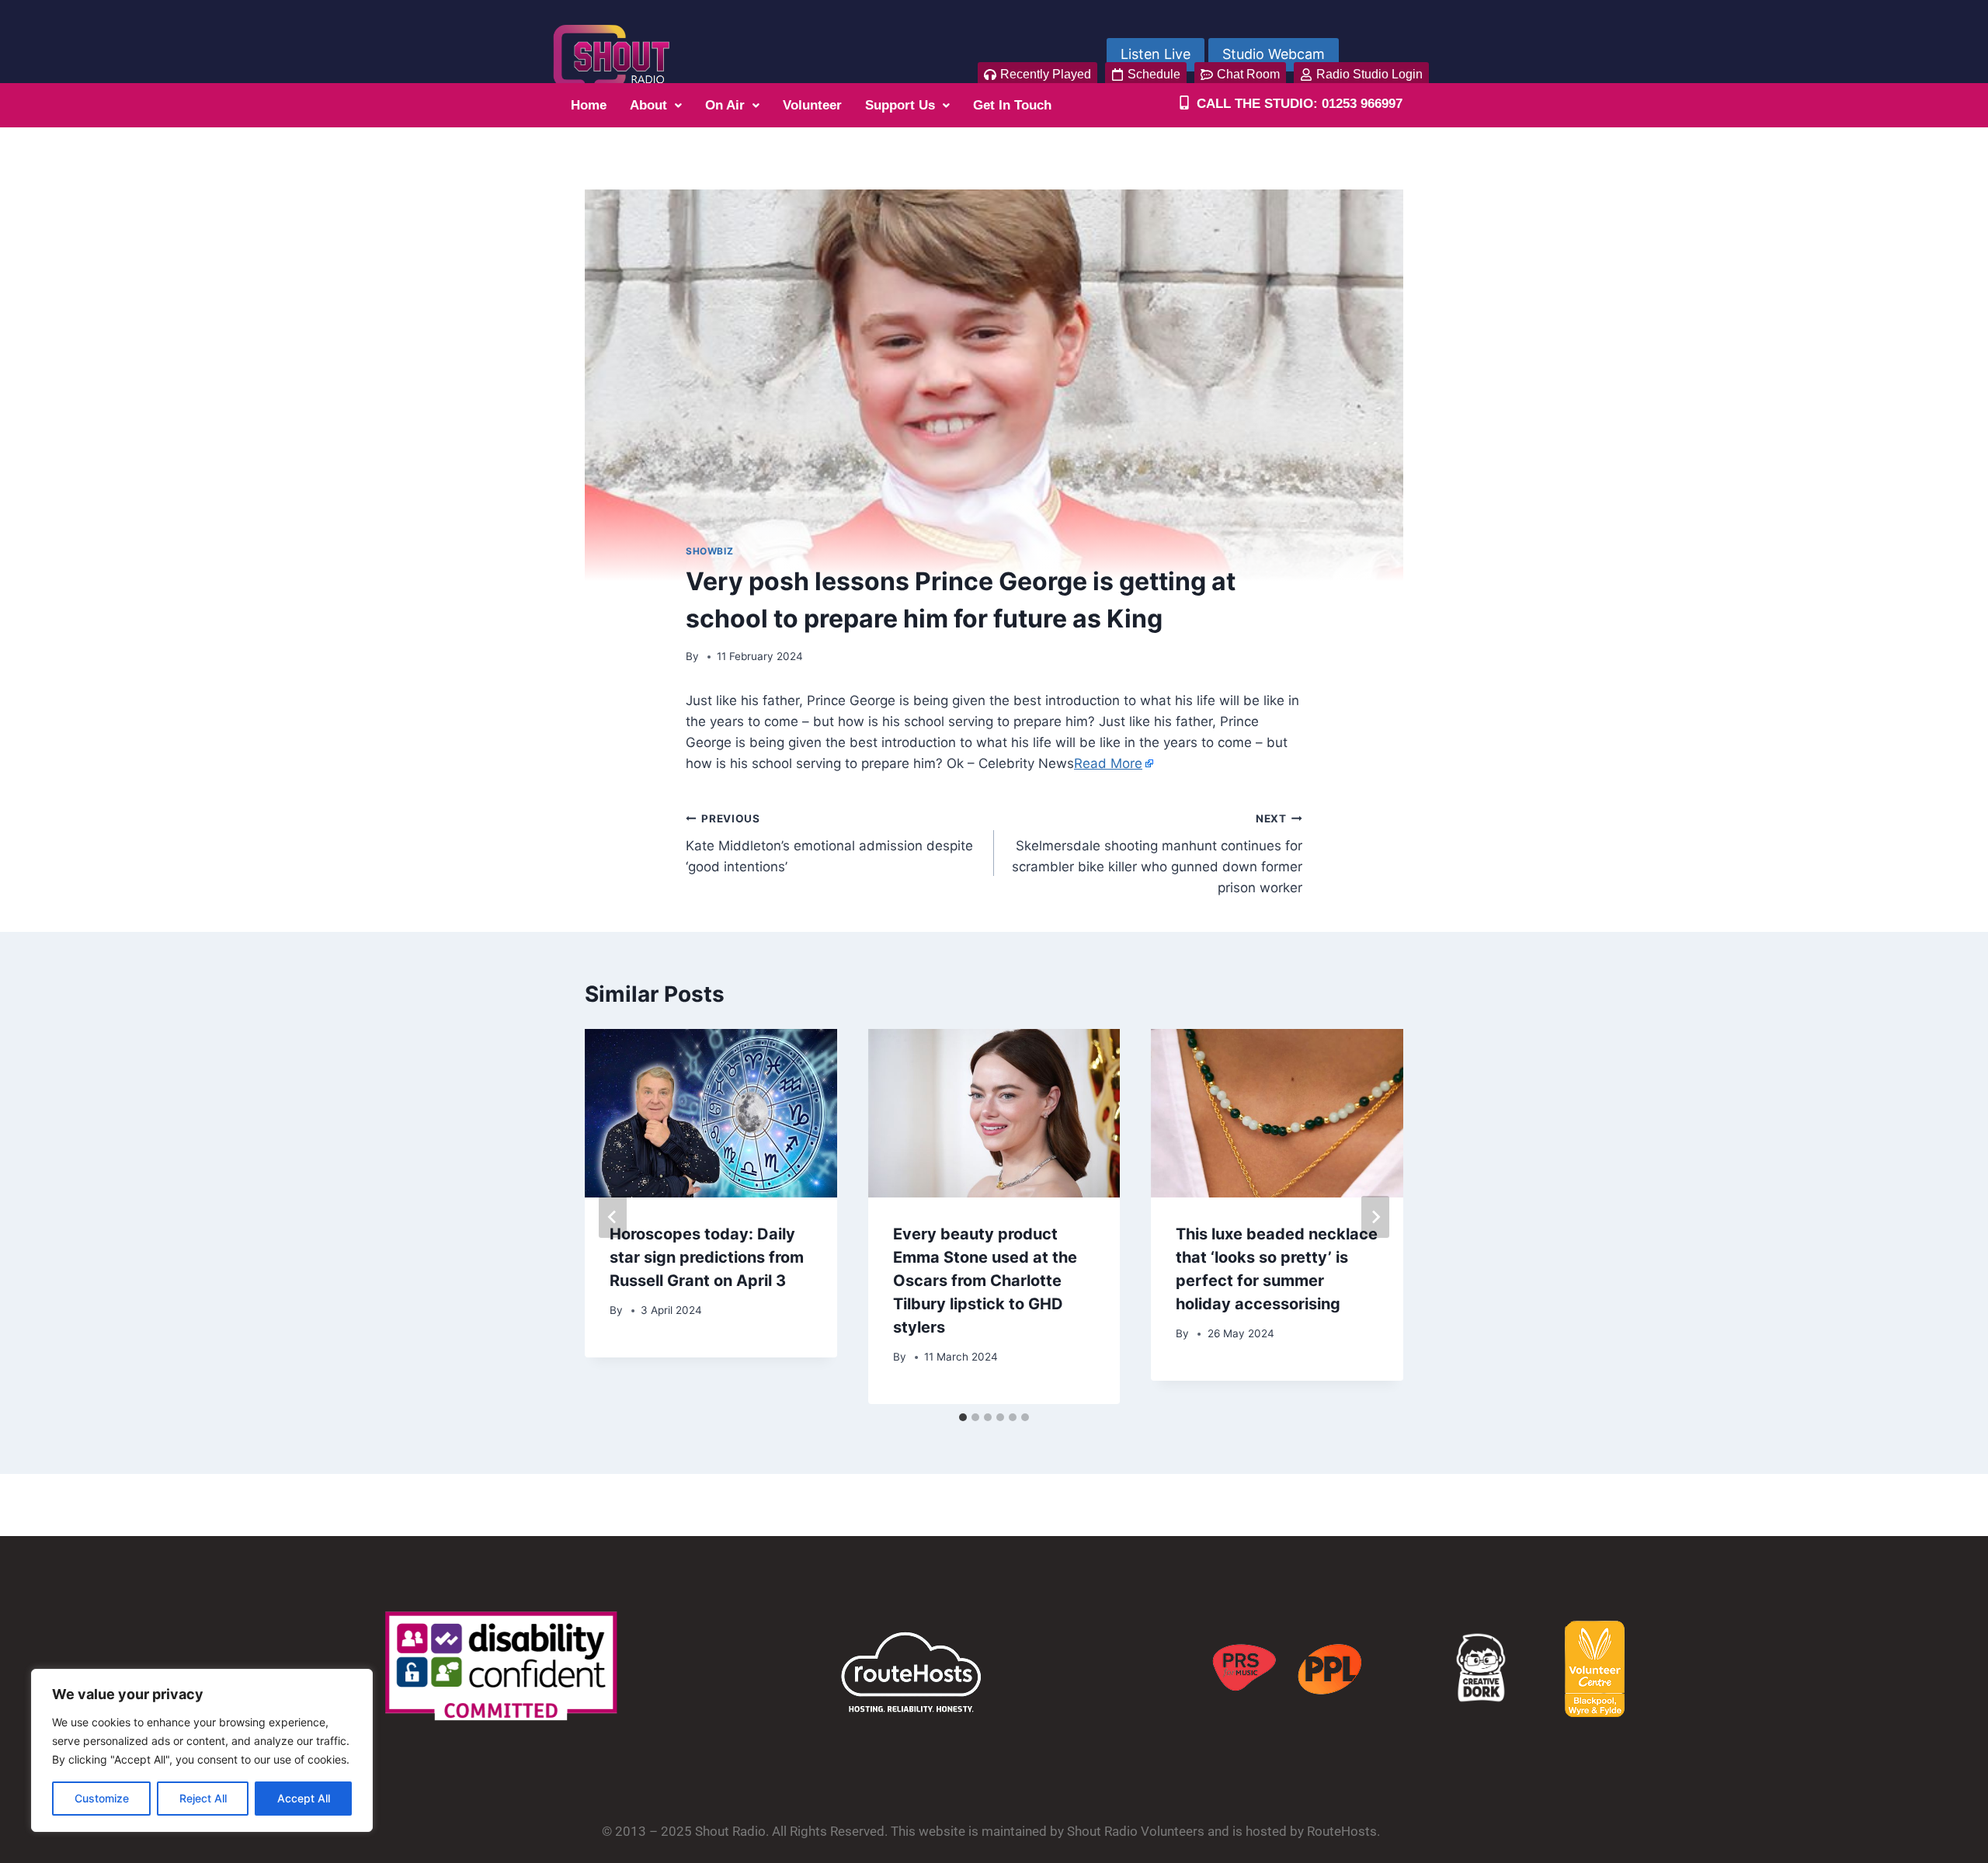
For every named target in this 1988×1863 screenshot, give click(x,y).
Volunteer (812, 105)
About (648, 105)
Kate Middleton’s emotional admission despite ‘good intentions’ (829, 843)
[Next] (1375, 1217)
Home (589, 105)
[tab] (963, 1417)
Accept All (304, 1798)
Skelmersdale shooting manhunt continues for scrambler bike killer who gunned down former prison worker (1157, 854)
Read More (1108, 763)
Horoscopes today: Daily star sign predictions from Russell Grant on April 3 (707, 1257)
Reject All (203, 1798)
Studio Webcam (1274, 54)
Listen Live (1156, 54)
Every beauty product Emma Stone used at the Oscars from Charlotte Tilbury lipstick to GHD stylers (985, 1281)
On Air (725, 105)
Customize (102, 1798)
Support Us (900, 105)
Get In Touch (1012, 105)
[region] (202, 1750)
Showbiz (709, 551)
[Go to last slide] (613, 1217)
